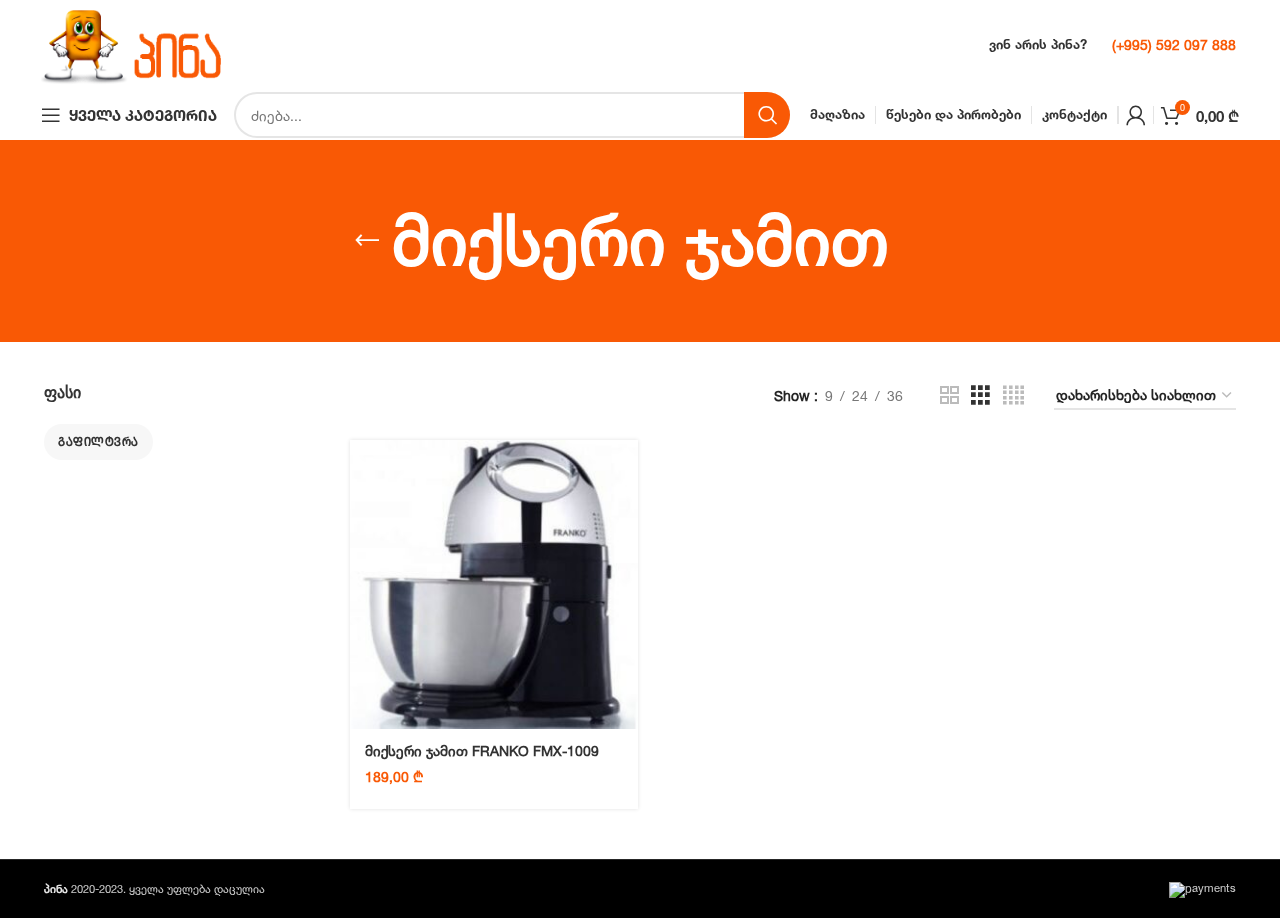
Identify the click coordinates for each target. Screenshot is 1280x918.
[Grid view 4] (1013, 395)
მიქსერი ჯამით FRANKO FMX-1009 (482, 750)
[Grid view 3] (980, 395)
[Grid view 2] (949, 395)
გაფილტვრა (98, 441)
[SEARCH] (767, 115)
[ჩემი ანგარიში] (1136, 115)
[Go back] (367, 241)
